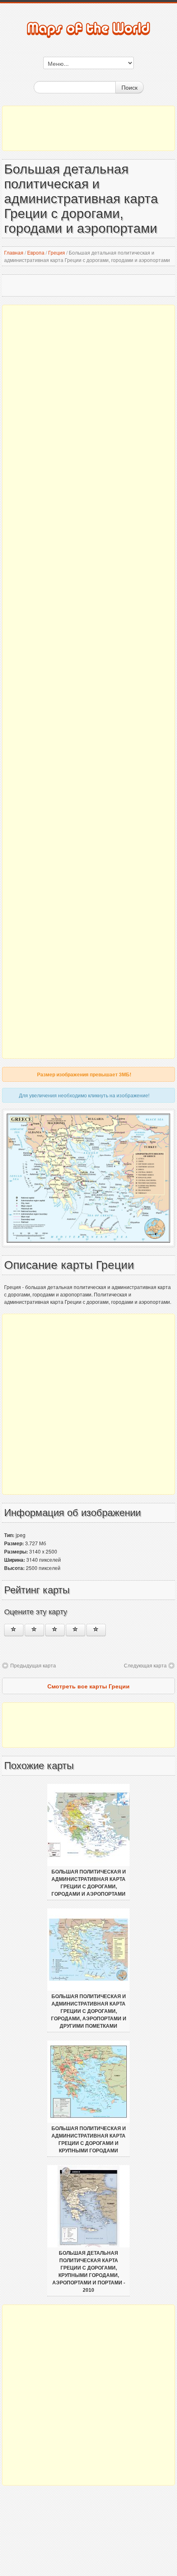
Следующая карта (145, 1665)
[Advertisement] (88, 128)
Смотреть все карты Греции (88, 1686)
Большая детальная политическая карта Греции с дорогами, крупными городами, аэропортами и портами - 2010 (89, 2272)
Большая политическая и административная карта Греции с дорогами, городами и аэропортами (89, 1883)
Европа (36, 252)
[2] (34, 1630)
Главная (14, 252)
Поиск (129, 87)
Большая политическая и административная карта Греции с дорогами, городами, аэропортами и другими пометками (89, 2011)
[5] (96, 1630)
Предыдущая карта (33, 1665)
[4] (76, 1630)
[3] (55, 1630)
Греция (57, 252)
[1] (14, 1630)
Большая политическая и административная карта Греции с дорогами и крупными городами (89, 2140)
